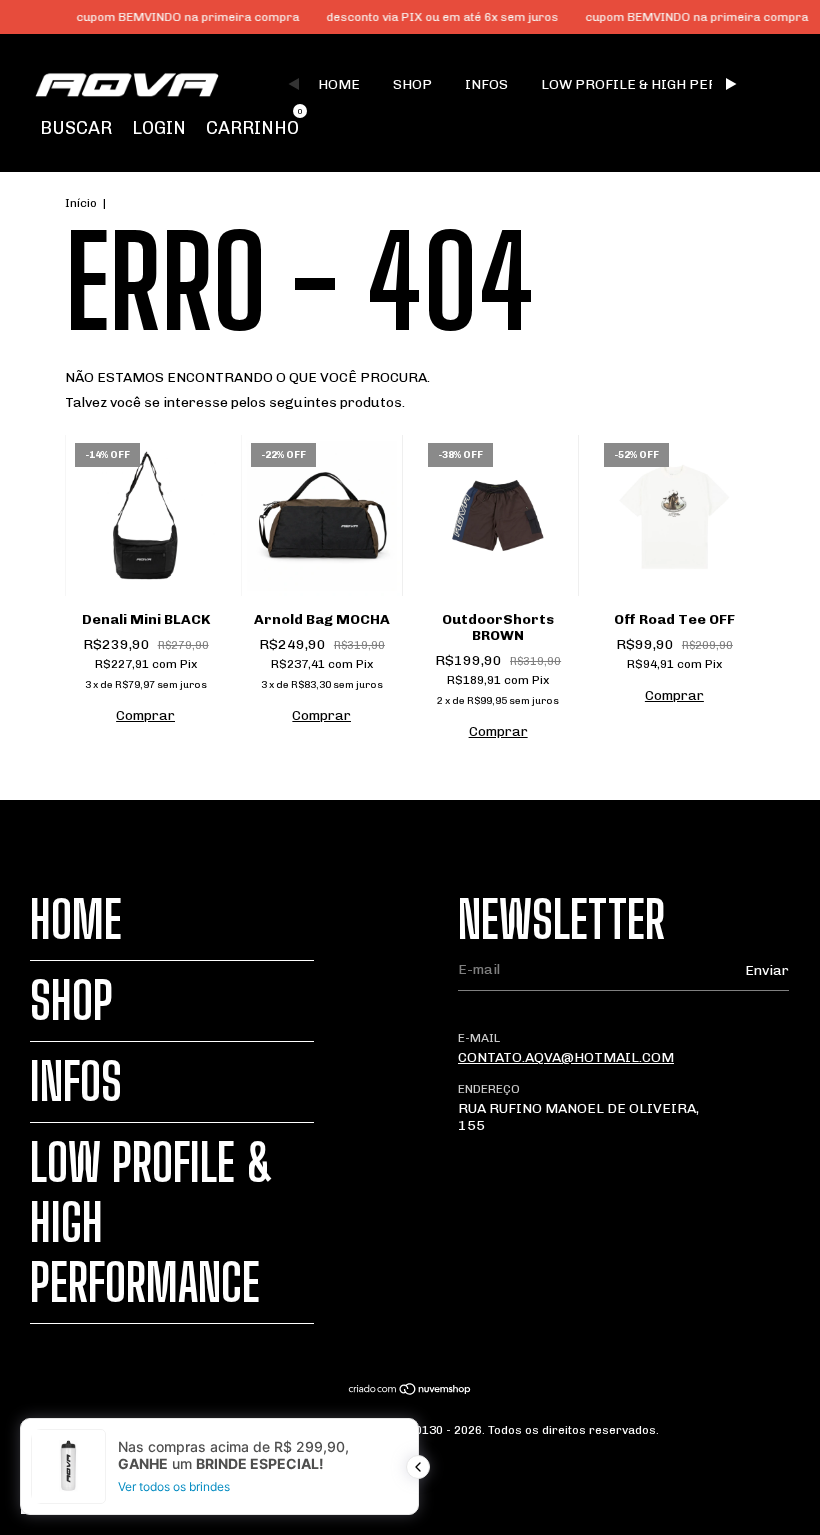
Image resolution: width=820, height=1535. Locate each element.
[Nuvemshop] (410, 1391)
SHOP (412, 84)
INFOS (486, 84)
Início (81, 203)
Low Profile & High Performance (668, 84)
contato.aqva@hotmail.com (566, 1057)
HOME (339, 84)
